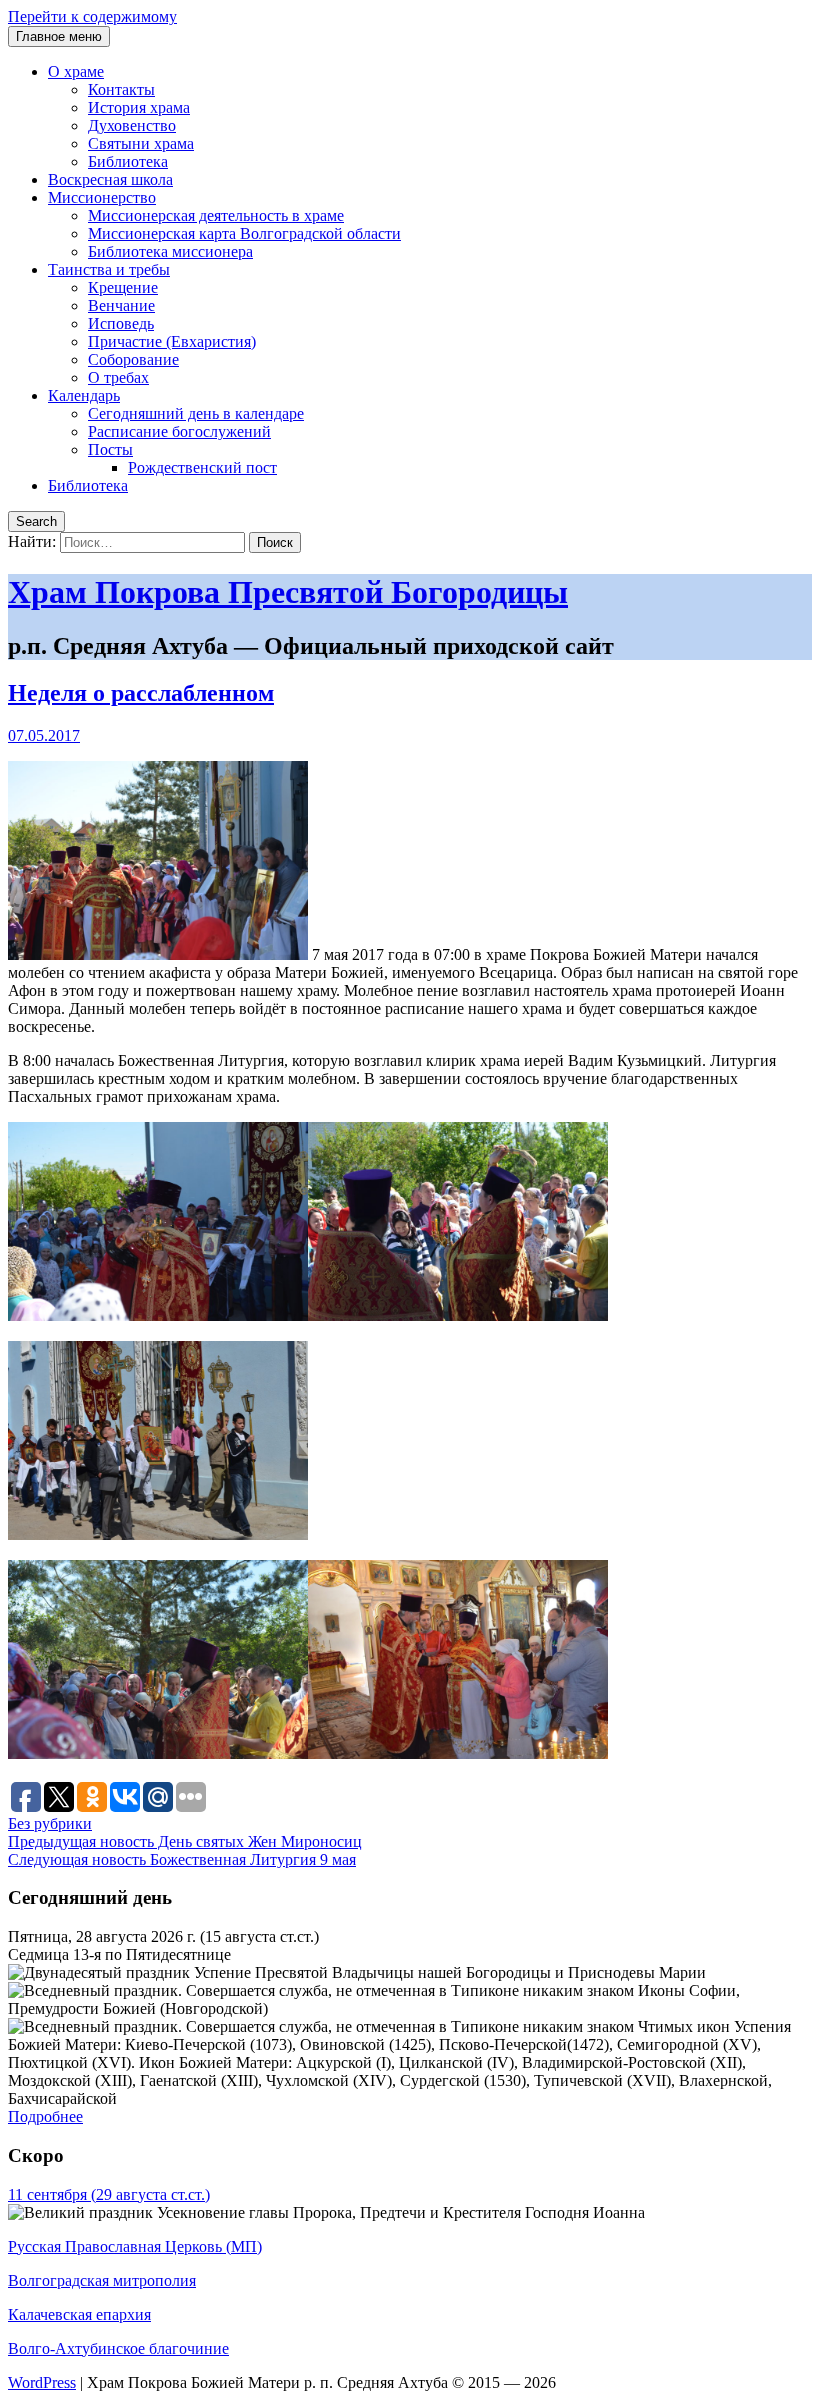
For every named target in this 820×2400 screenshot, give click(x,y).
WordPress (42, 2382)
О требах (118, 377)
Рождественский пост (202, 467)
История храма (139, 107)
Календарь (84, 395)
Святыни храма (141, 143)
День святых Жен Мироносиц (185, 1841)
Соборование (133, 359)
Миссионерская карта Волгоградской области (244, 233)
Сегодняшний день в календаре (196, 413)
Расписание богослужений (179, 431)
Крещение (123, 287)
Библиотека (128, 161)
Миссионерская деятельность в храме (216, 215)
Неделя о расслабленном (141, 693)
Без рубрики (50, 1823)
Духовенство (132, 125)
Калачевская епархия (79, 2314)
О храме (76, 71)
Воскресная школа (110, 179)
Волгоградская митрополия (102, 2280)
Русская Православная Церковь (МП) (135, 2246)
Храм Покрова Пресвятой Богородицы (288, 592)
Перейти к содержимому (92, 16)
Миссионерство (102, 197)
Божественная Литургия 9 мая (182, 1859)
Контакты (121, 89)
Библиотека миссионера (170, 251)
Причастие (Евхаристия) (172, 341)
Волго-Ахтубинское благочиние (118, 2348)
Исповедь (121, 323)
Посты (110, 449)
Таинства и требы (109, 269)
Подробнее (45, 2116)
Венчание (121, 305)
